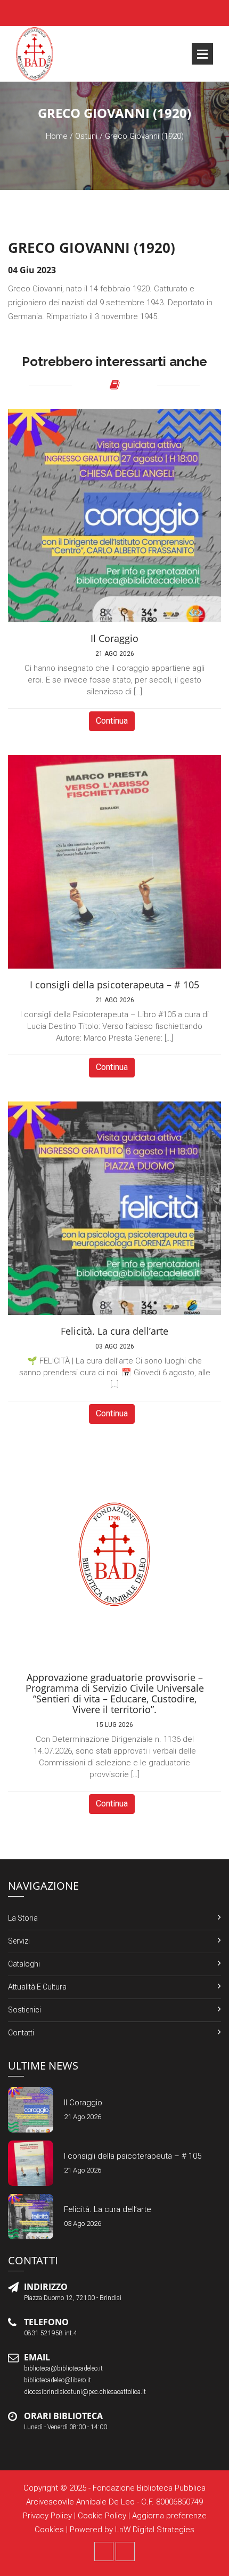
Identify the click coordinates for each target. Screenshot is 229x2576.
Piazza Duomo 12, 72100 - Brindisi (73, 2298)
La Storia (23, 1918)
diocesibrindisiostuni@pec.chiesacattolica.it (85, 2392)
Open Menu (202, 54)
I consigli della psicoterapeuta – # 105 (133, 2156)
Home (57, 136)
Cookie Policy (102, 2516)
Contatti (21, 2033)
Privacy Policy (47, 2516)
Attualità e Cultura (37, 1987)
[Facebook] (104, 2551)
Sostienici (24, 2010)
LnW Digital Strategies (155, 2530)
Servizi (19, 1941)
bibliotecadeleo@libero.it (58, 2380)
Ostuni (86, 136)
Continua (112, 721)
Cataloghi (24, 1964)
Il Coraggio (83, 2103)
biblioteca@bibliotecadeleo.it (63, 2368)
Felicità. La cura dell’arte (108, 2209)
